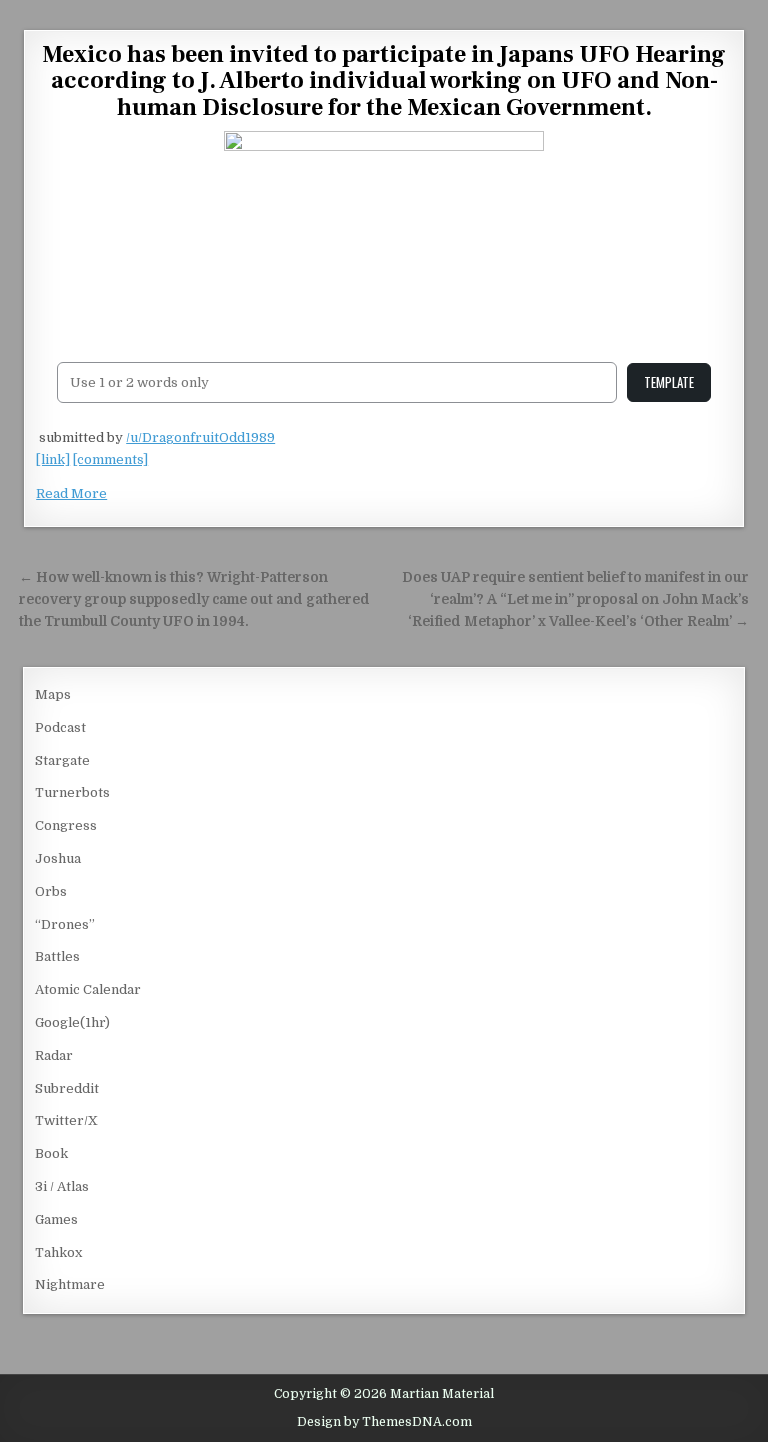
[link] (53, 459)
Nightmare (70, 1284)
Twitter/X (66, 1120)
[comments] (110, 459)
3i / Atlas (62, 1186)
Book (51, 1153)
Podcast (60, 727)
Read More (71, 493)
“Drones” (65, 924)
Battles (57, 956)
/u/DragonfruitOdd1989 (200, 437)
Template (669, 382)
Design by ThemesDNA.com (384, 1422)
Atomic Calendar (88, 989)
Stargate (62, 760)
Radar (54, 1055)
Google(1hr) (72, 1022)
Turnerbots (72, 792)
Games (56, 1219)
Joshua (58, 858)
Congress (66, 825)
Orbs (51, 891)
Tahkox (58, 1252)
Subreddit (67, 1088)
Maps (53, 694)
